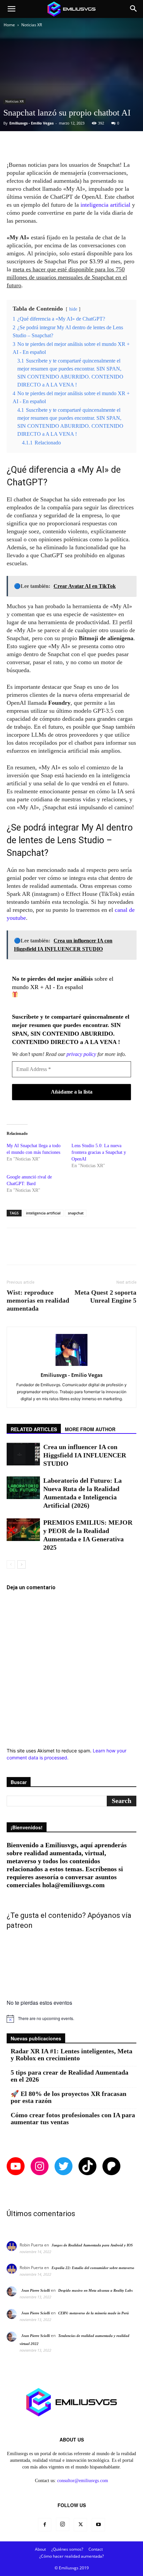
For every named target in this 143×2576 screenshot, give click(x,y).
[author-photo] (71, 1366)
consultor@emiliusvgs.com (83, 2481)
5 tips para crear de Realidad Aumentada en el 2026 (70, 2076)
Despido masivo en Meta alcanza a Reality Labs (95, 2290)
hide (73, 309)
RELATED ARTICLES (34, 1429)
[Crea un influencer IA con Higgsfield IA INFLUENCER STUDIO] (23, 1454)
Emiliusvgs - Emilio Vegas (31, 123)
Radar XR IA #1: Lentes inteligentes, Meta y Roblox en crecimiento (71, 2055)
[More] (92, 145)
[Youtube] (98, 2525)
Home (9, 25)
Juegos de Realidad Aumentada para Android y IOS (92, 2245)
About (40, 2549)
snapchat (76, 1213)
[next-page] (21, 1564)
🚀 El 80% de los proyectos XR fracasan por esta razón (69, 2097)
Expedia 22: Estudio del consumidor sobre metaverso (93, 2268)
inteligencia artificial (105, 205)
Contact (96, 2549)
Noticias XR (32, 25)
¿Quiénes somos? (67, 2549)
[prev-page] (11, 1564)
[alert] (71, 2019)
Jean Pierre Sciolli (36, 2290)
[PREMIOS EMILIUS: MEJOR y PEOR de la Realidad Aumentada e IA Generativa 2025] (23, 1530)
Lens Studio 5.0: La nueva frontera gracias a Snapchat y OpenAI (99, 1152)
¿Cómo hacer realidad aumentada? (71, 2556)
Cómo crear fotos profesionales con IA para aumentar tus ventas (73, 2119)
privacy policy (81, 1054)
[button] (11, 9)
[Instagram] (63, 2524)
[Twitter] (80, 2525)
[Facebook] (45, 2525)
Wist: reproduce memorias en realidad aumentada (38, 1300)
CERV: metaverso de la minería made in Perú (93, 2313)
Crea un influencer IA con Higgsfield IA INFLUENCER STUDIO (85, 1455)
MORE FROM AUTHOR (90, 1429)
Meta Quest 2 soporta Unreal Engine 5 (105, 1296)
